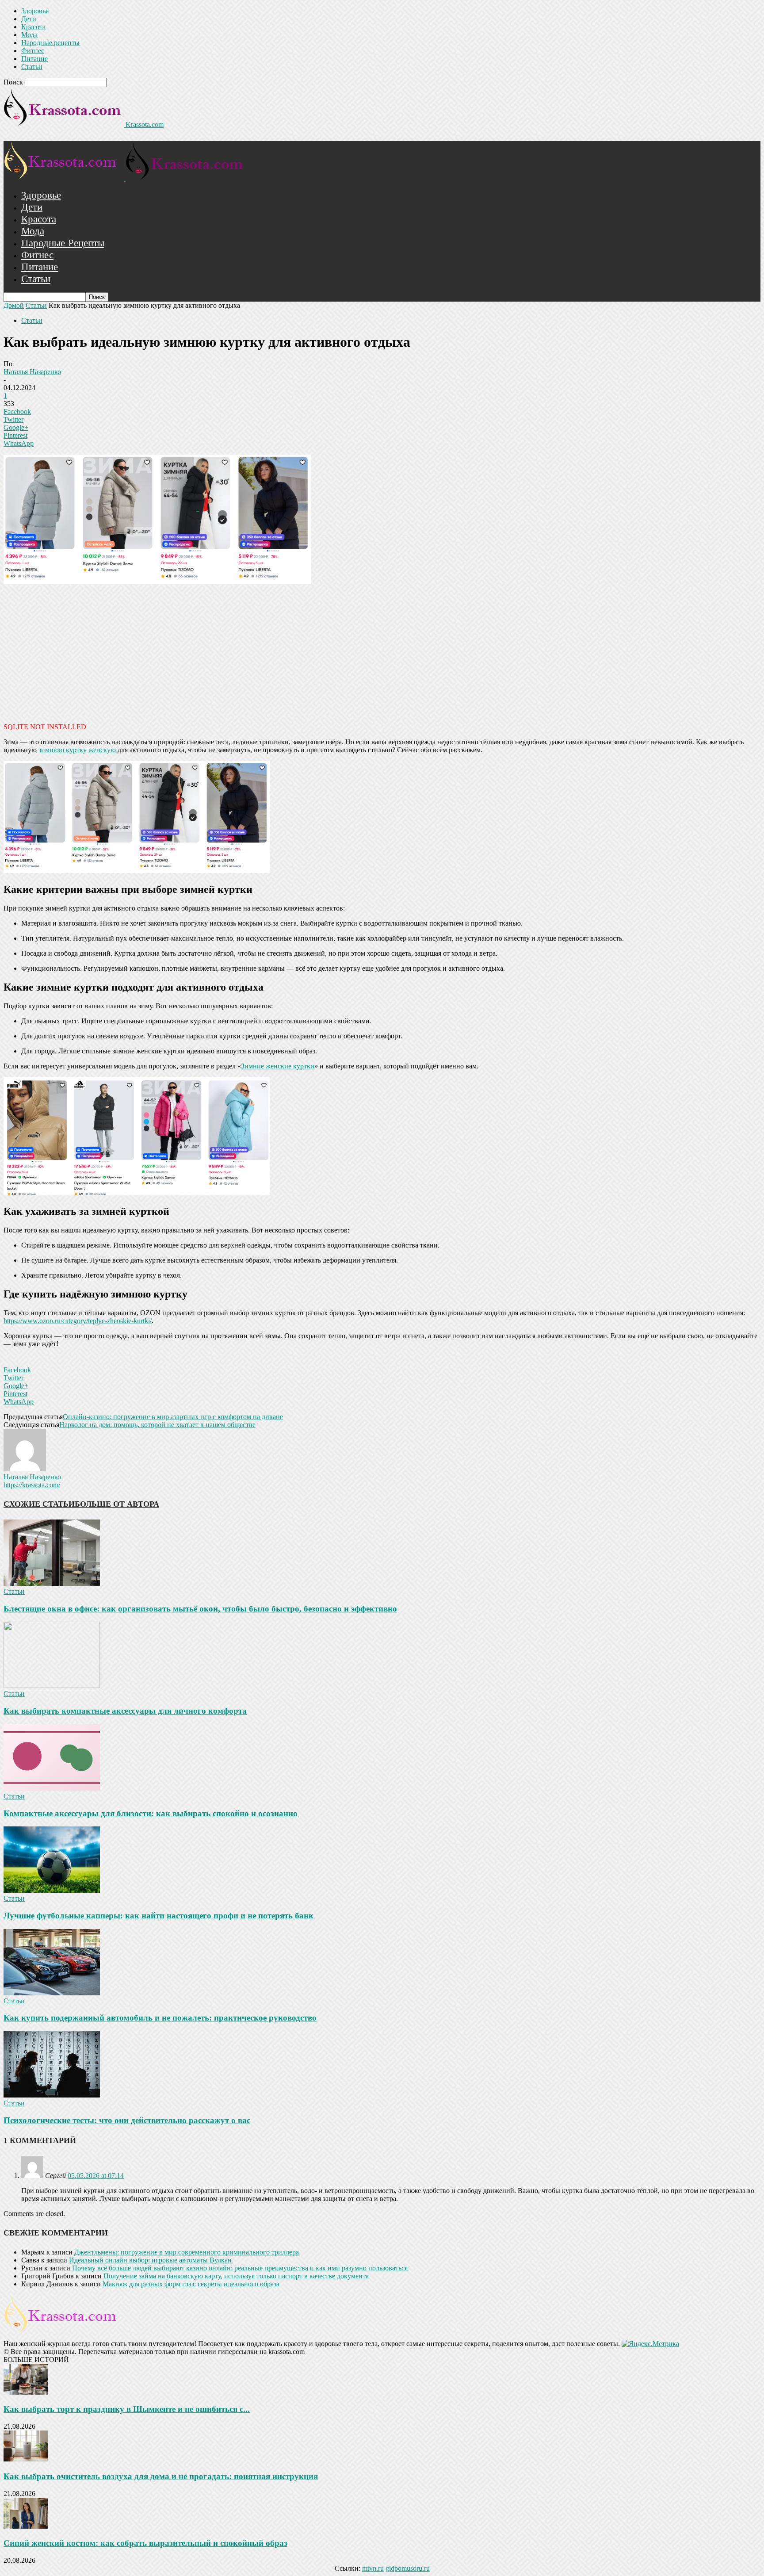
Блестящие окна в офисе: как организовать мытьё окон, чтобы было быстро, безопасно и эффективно (200, 1609)
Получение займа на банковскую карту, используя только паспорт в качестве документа (236, 2276)
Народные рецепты (50, 43)
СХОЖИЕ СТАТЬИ (39, 1504)
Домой (14, 305)
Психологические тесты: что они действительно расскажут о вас (127, 2120)
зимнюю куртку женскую (77, 750)
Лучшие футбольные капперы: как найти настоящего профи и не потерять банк (159, 1916)
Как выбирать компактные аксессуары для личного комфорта (125, 1711)
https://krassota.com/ (32, 1485)
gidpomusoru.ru (408, 2568)
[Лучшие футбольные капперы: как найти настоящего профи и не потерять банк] (52, 1890)
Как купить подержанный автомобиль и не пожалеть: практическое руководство (160, 2018)
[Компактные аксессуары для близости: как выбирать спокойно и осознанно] (52, 1788)
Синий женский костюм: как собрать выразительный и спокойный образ (145, 2543)
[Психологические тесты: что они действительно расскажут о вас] (52, 2095)
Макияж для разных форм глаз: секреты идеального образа (191, 2284)
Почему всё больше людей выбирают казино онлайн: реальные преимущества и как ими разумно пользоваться (240, 2268)
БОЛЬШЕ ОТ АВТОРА (117, 1504)
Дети (29, 19)
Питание (34, 59)
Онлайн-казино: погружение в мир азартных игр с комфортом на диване (173, 1417)
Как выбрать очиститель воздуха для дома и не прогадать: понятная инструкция (161, 2476)
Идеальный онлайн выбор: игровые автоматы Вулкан (150, 2260)
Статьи (32, 67)
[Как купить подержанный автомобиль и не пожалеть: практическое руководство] (52, 1993)
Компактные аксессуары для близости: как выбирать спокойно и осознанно (151, 1813)
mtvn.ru (373, 2568)
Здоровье (35, 11)
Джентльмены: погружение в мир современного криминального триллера (187, 2252)
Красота (33, 27)
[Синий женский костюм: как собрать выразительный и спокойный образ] (26, 2526)
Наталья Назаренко (32, 372)
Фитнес (33, 51)
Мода (29, 35)
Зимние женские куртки (278, 1066)
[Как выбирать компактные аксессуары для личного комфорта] (52, 1686)
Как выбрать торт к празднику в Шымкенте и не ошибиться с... (127, 2409)
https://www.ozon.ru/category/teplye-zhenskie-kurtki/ (78, 1321)
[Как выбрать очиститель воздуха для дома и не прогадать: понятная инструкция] (26, 2459)
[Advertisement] (382, 652)
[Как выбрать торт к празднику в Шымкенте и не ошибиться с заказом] (26, 2392)
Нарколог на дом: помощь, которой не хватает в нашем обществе (157, 1425)
